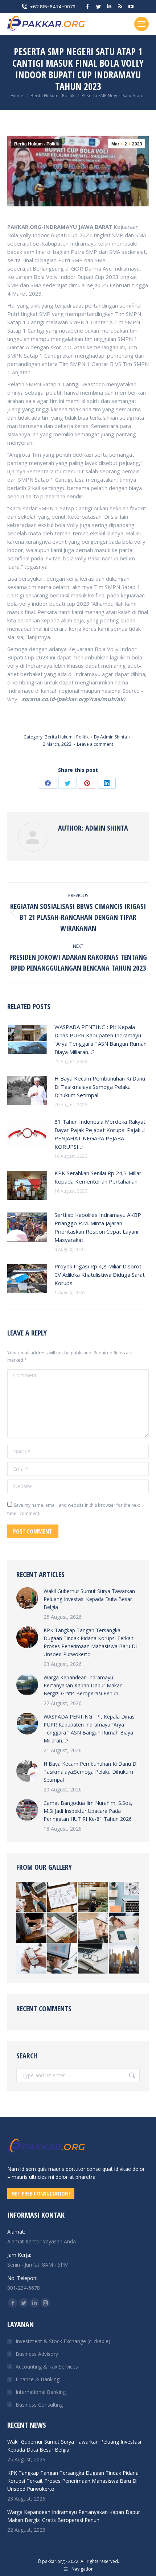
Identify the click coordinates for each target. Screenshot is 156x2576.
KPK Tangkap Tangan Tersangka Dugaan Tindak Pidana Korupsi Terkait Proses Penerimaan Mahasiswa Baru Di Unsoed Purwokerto (90, 1642)
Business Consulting (39, 2405)
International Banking (41, 2392)
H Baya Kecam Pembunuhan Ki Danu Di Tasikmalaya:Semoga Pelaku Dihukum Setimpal (100, 1087)
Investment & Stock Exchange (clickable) (63, 2341)
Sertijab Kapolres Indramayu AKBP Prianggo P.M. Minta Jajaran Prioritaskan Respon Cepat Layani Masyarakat (98, 1227)
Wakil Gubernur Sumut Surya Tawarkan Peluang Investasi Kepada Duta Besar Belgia (89, 1599)
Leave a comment (95, 744)
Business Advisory (37, 2354)
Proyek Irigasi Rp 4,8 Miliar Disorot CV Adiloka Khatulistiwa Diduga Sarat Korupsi (100, 1275)
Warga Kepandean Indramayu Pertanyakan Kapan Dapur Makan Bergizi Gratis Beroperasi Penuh (83, 1685)
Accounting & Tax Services (47, 2367)
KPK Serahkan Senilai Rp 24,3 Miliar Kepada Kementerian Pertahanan (98, 1177)
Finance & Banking (38, 2379)
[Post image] (27, 1039)
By (110, 737)
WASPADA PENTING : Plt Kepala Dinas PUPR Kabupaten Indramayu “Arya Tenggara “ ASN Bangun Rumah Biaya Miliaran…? (100, 1039)
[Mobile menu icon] (141, 24)
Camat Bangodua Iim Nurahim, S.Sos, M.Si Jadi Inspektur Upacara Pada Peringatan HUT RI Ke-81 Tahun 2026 (88, 1811)
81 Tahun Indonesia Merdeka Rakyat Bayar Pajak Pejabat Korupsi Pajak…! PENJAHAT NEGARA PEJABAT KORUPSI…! (100, 1134)
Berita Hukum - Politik (37, 144)
